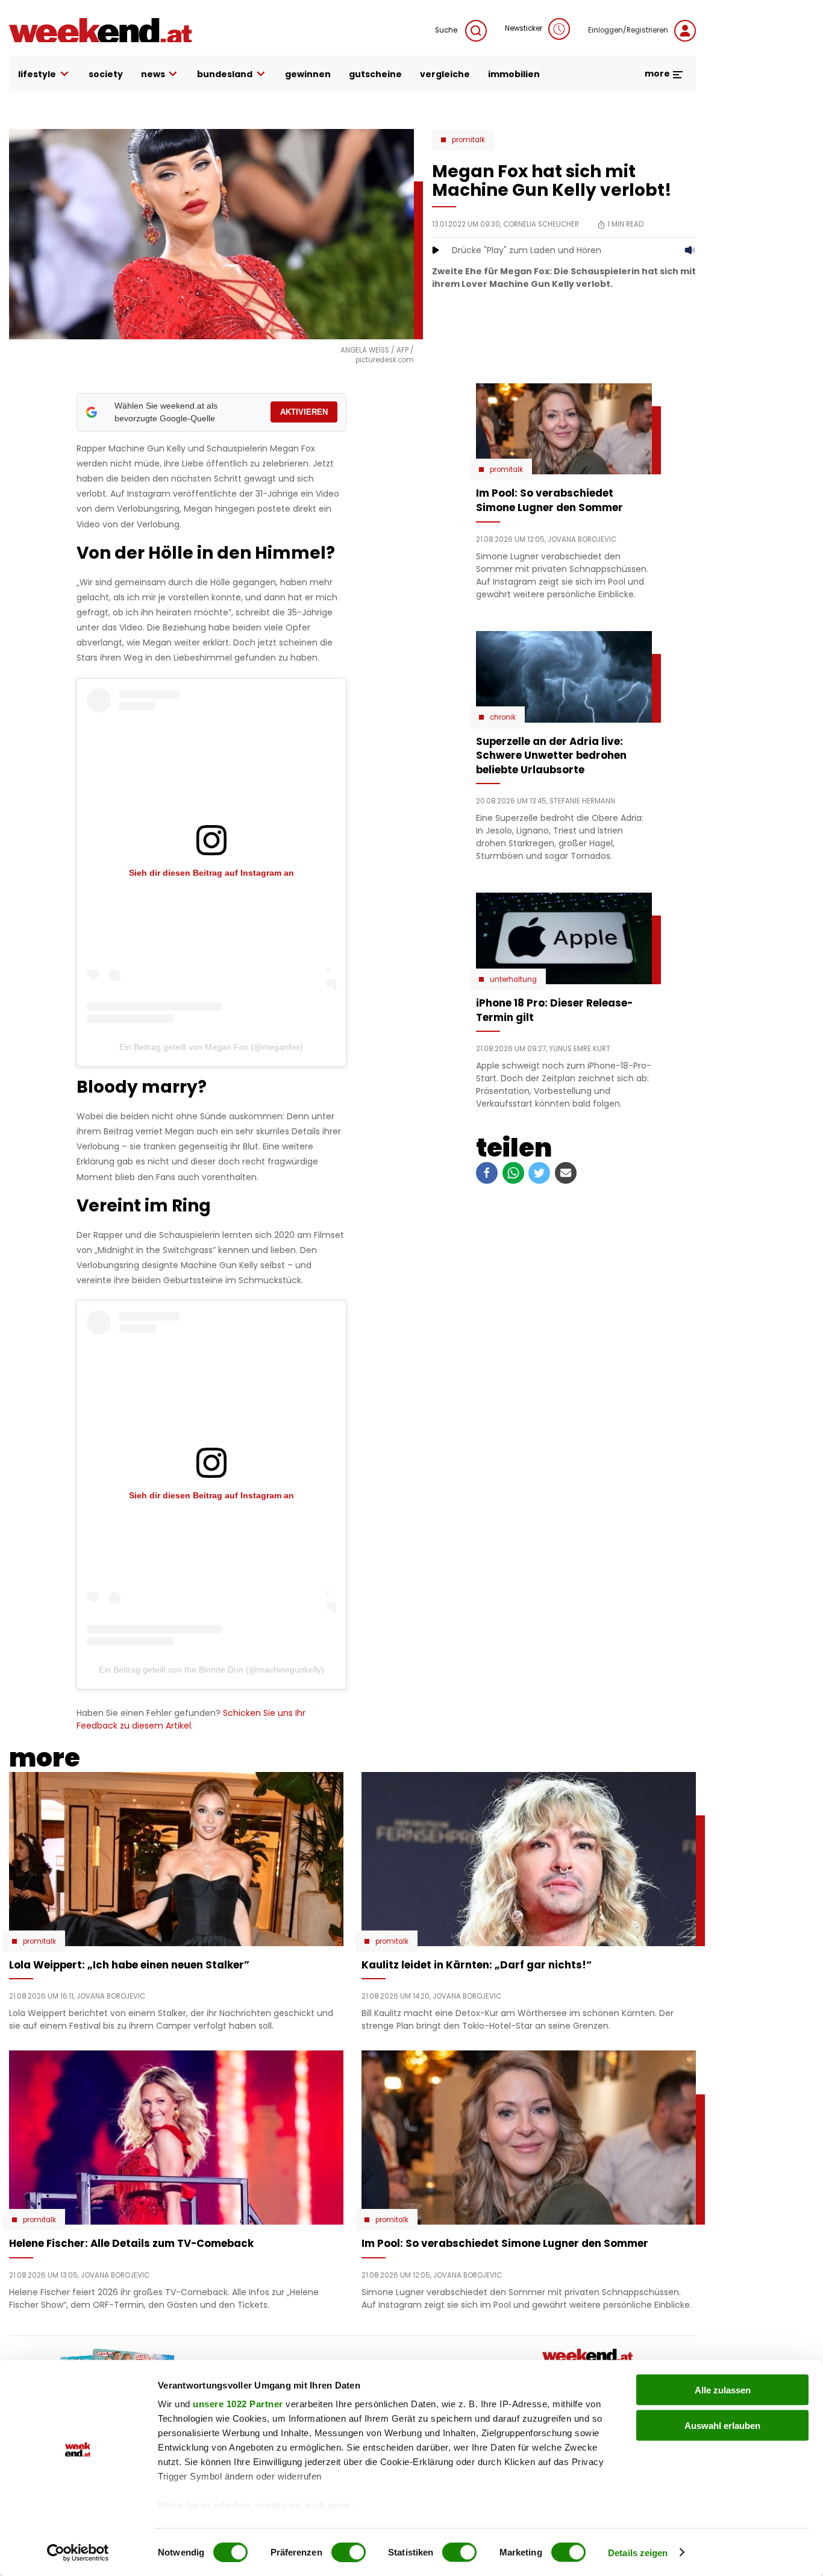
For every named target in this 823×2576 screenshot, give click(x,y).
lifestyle (37, 74)
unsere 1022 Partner (238, 2404)
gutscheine (375, 74)
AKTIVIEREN (304, 412)
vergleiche (445, 74)
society (106, 74)
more (658, 74)
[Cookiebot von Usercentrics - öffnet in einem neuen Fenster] (78, 2552)
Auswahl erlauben (722, 2425)
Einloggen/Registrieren (628, 30)
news (153, 74)
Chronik (503, 717)
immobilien (514, 74)
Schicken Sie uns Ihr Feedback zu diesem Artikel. (191, 1719)
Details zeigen (638, 2552)
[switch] (349, 2552)
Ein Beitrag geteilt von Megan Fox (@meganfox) (211, 1047)
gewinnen (308, 74)
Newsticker (524, 28)
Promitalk (468, 140)
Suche (447, 30)
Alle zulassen (723, 2390)
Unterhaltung (513, 979)
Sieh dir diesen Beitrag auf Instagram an (211, 873)
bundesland (225, 74)
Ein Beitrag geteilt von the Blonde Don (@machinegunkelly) (211, 1670)
